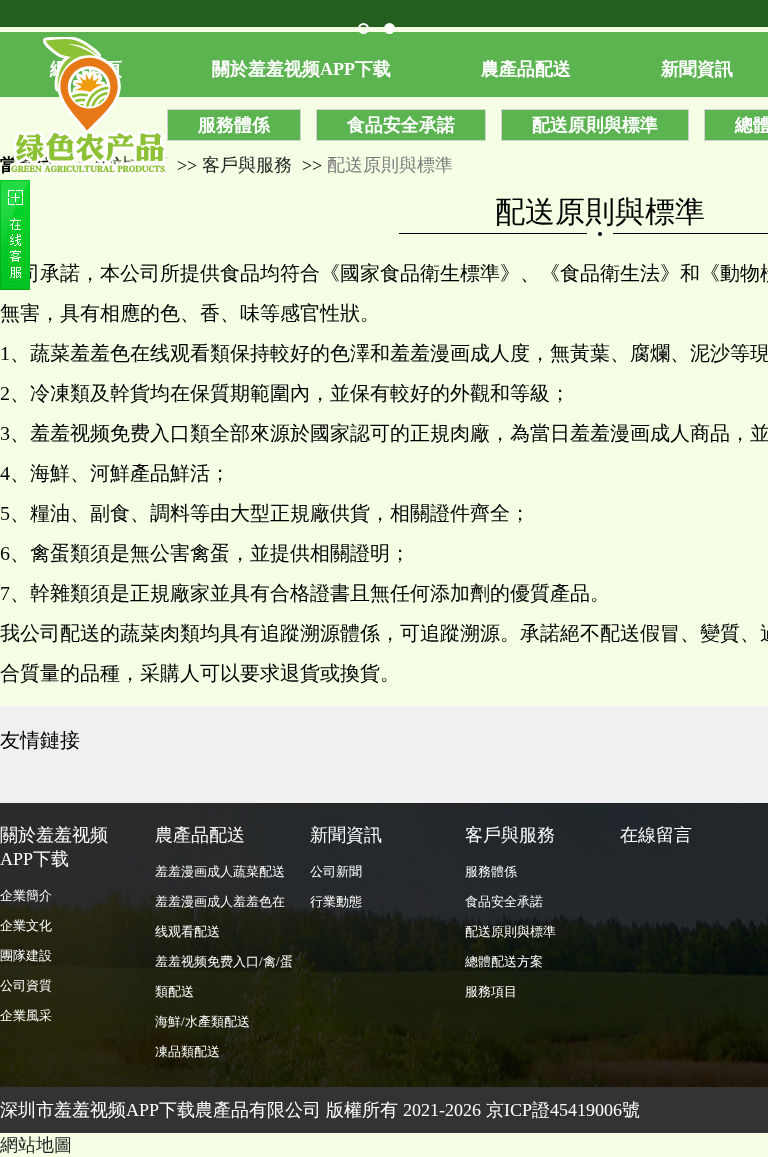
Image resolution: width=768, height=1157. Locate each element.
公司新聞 (336, 871)
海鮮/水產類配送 (202, 1021)
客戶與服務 (247, 165)
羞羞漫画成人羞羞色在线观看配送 (220, 916)
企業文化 (26, 925)
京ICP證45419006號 (563, 1110)
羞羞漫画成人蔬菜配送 (220, 871)
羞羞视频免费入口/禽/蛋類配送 (224, 976)
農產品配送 (526, 69)
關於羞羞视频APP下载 (301, 69)
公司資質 (26, 985)
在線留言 (656, 835)
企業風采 (26, 1015)
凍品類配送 (187, 1051)
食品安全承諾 (401, 125)
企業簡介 (26, 895)
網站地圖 (36, 1145)
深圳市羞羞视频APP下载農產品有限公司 (160, 1110)
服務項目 (491, 991)
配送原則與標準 (595, 125)
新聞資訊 (346, 835)
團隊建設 (26, 955)
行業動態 (336, 901)
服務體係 (234, 125)
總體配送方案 (504, 961)
